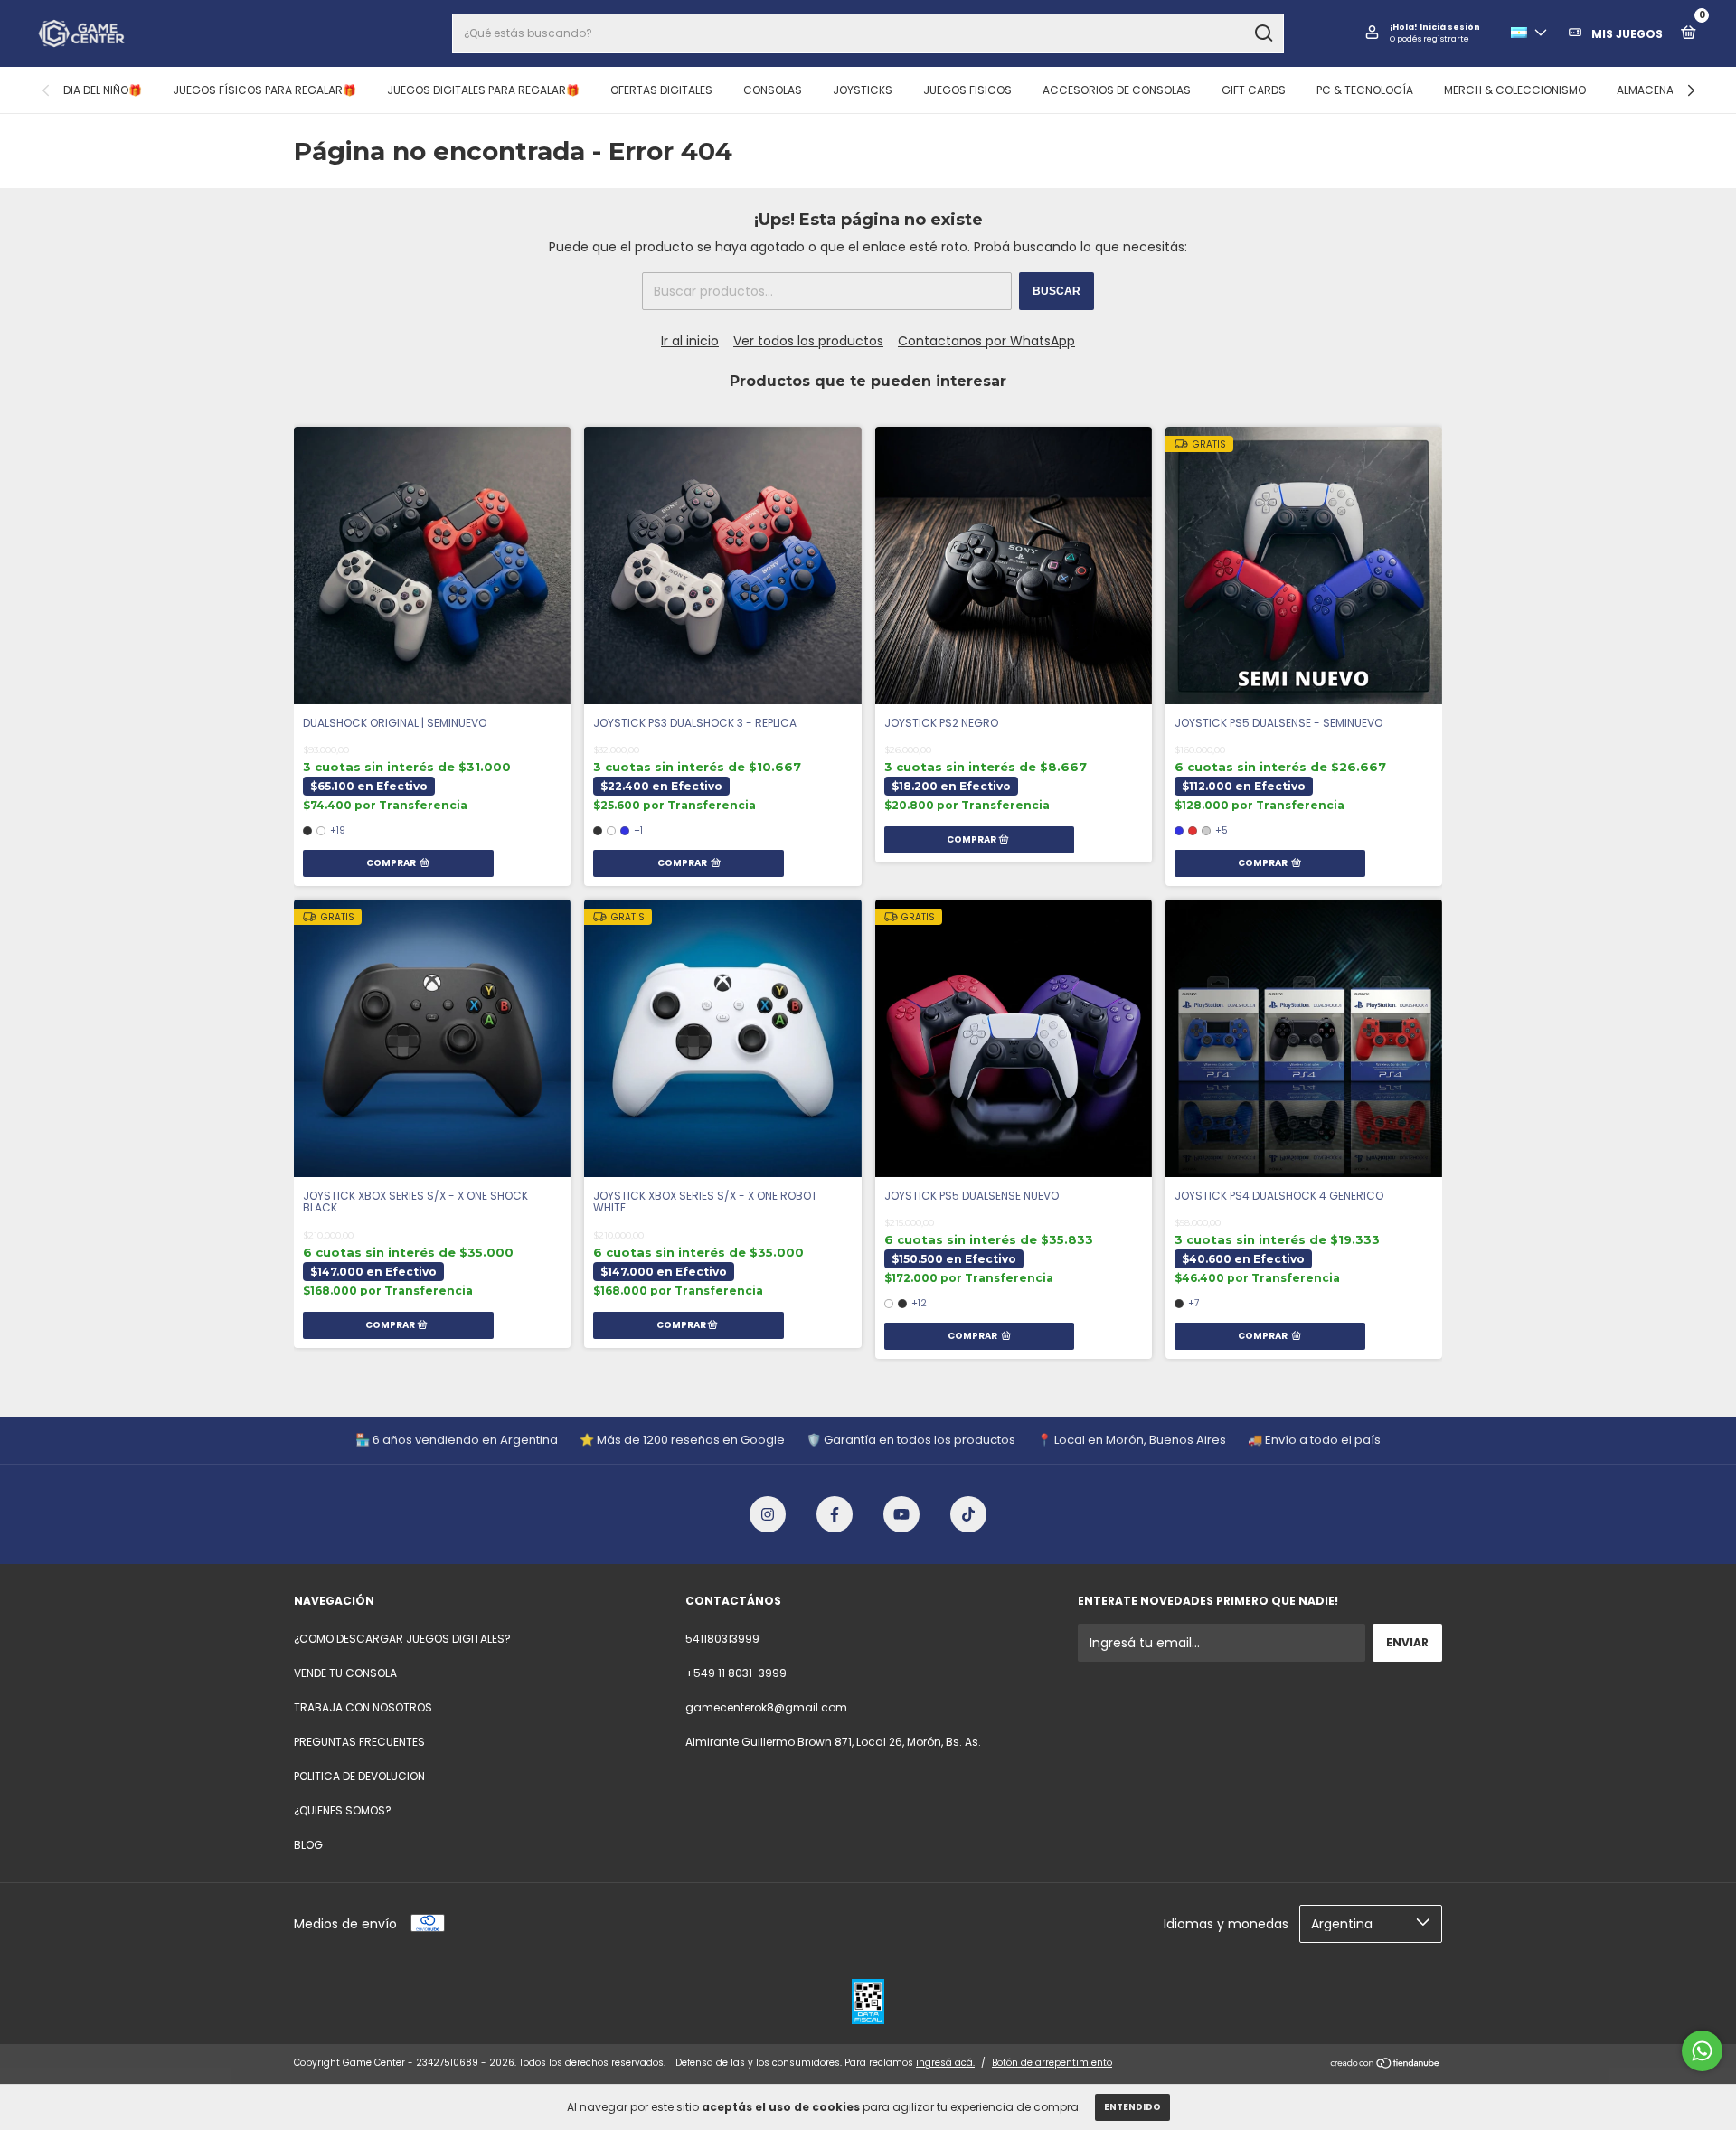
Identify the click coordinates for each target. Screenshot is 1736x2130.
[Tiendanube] (1386, 2065)
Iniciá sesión (1450, 27)
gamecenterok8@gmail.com (766, 1707)
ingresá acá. (945, 2063)
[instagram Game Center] (768, 1514)
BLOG (308, 1845)
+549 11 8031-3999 (736, 1673)
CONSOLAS (773, 90)
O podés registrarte (1429, 39)
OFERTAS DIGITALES (661, 90)
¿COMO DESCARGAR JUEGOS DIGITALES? (402, 1639)
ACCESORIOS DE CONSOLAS (1117, 90)
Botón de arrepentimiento (1052, 2063)
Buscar (1057, 291)
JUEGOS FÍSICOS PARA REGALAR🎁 (264, 90)
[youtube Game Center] (901, 1514)
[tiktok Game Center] (968, 1514)
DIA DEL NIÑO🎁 (103, 90)
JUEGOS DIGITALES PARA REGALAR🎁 (483, 90)
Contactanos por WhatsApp (986, 341)
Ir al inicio (690, 341)
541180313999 (722, 1639)
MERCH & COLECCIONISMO (1515, 90)
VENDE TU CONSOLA (345, 1673)
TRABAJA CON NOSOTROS (363, 1707)
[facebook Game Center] (835, 1514)
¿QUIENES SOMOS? (343, 1810)
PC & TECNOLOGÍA (1365, 90)
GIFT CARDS (1254, 90)
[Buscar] (1263, 33)
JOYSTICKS (863, 90)
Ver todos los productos (808, 341)
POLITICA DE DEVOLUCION (359, 1776)
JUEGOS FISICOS (967, 90)
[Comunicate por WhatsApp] (1702, 2051)
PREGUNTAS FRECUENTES (359, 1742)
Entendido (1132, 2107)
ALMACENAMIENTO (1665, 90)
